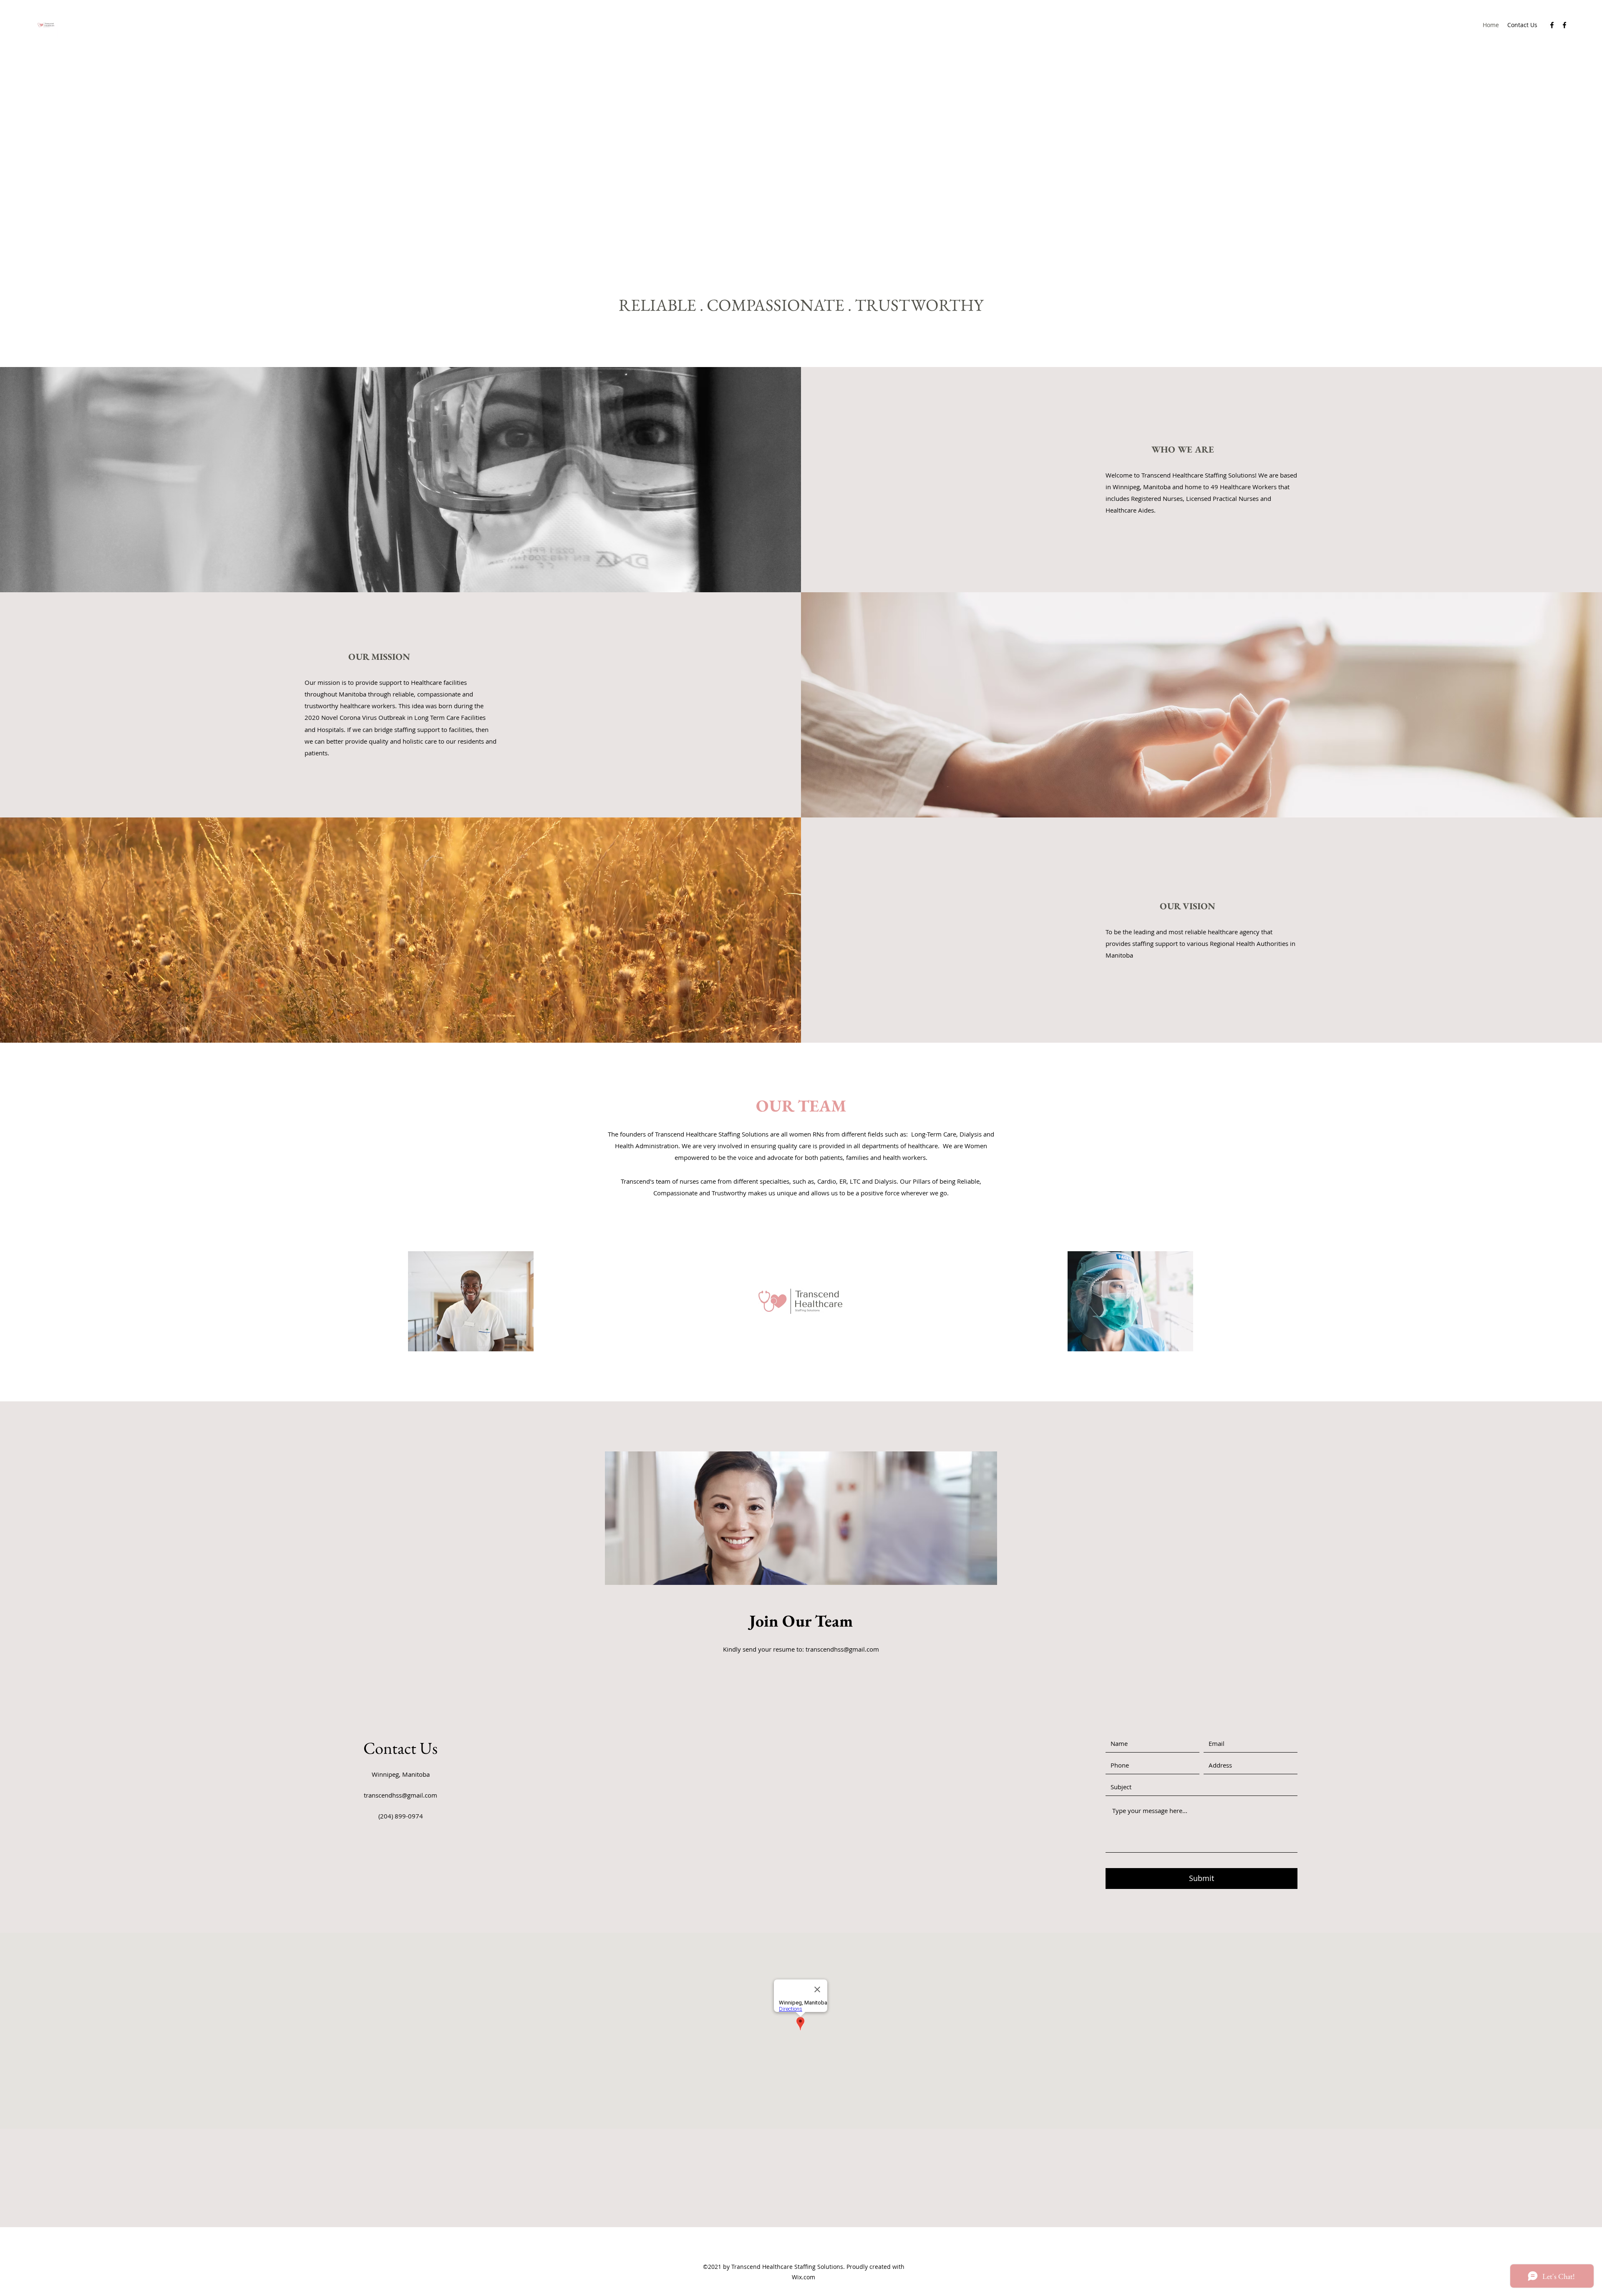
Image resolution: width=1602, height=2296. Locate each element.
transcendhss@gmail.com (842, 1649)
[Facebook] (1552, 25)
